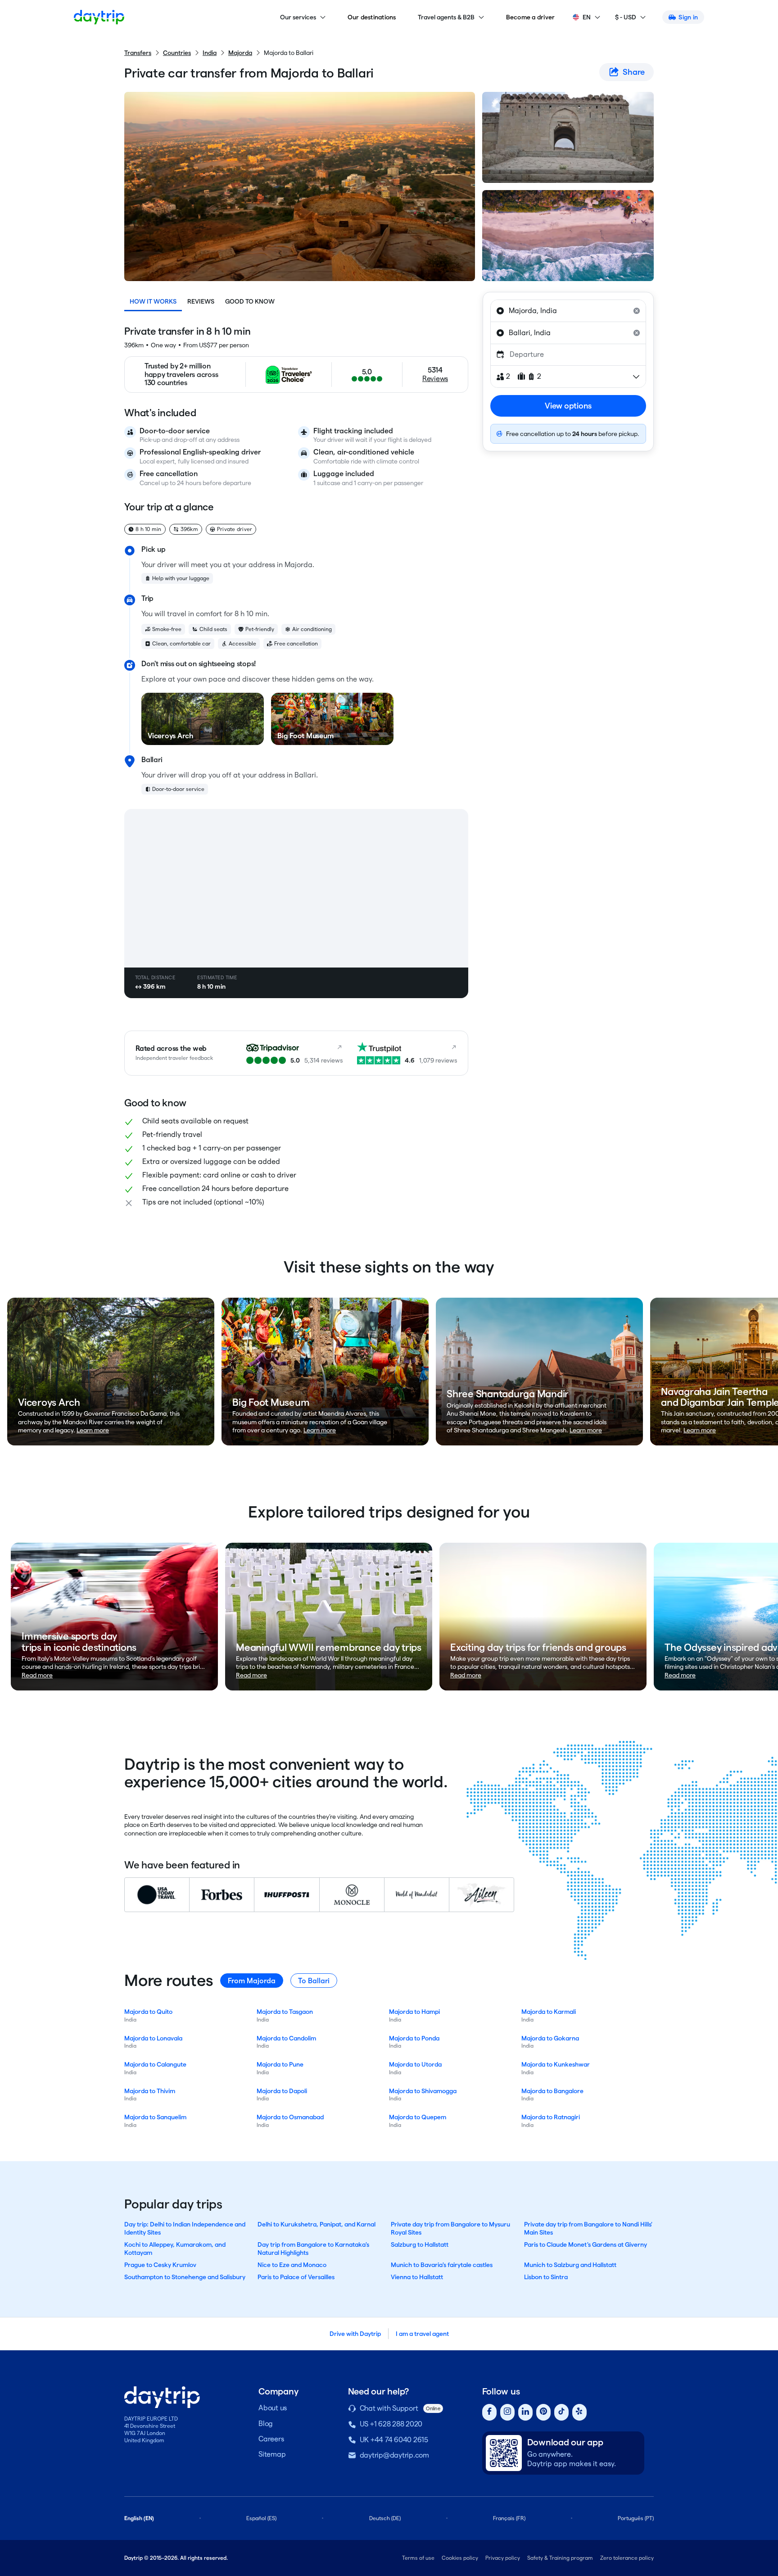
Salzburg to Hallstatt (420, 2244)
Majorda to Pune (280, 2064)
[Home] (99, 17)
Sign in (688, 17)
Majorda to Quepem (418, 2117)
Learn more (93, 1430)
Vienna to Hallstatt (417, 2277)
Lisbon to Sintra (546, 2277)
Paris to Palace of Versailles (296, 2277)
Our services (298, 17)
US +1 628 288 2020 (391, 2424)
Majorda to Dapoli (282, 2091)
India (210, 53)
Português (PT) (636, 2518)
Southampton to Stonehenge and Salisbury (185, 2277)
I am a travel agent (422, 2334)
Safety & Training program (560, 2558)
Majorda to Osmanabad (290, 2117)
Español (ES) (261, 2518)
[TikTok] (561, 2412)
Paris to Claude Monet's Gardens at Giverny (586, 2244)
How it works (153, 301)
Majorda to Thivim (150, 2091)
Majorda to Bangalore (552, 2091)
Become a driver (531, 17)
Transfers (138, 53)
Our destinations (372, 17)
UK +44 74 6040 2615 (394, 2440)
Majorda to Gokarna (550, 2038)
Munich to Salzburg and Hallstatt (570, 2265)
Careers (271, 2439)
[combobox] (568, 311)
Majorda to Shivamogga (423, 2091)
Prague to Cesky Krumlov (160, 2265)
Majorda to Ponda (414, 2038)
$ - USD (626, 17)
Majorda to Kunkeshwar (556, 2064)
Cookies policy (460, 2558)
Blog (266, 2424)
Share (634, 72)
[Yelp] (579, 2412)
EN (587, 17)
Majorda (240, 53)
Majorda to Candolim (286, 2038)
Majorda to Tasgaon (285, 2012)
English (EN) (139, 2518)
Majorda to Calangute (155, 2064)
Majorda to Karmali (549, 2012)
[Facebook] (489, 2412)
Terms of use (418, 2558)
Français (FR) (509, 2518)
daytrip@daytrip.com (394, 2455)
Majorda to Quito (148, 2012)
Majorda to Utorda (415, 2064)
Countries (177, 53)
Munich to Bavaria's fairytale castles (442, 2265)
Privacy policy (503, 2558)
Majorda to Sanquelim (155, 2117)
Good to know (250, 301)
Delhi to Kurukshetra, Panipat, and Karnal (317, 2224)
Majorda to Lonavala (153, 2038)
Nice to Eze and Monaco (292, 2265)
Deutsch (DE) (385, 2518)
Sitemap (272, 2454)
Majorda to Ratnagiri (551, 2117)
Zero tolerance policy (627, 2558)
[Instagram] (507, 2412)
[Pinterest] (543, 2412)
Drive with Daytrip (355, 2334)
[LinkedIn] (525, 2412)
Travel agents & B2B (446, 17)
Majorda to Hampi (414, 2012)
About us (273, 2408)
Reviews (201, 301)
